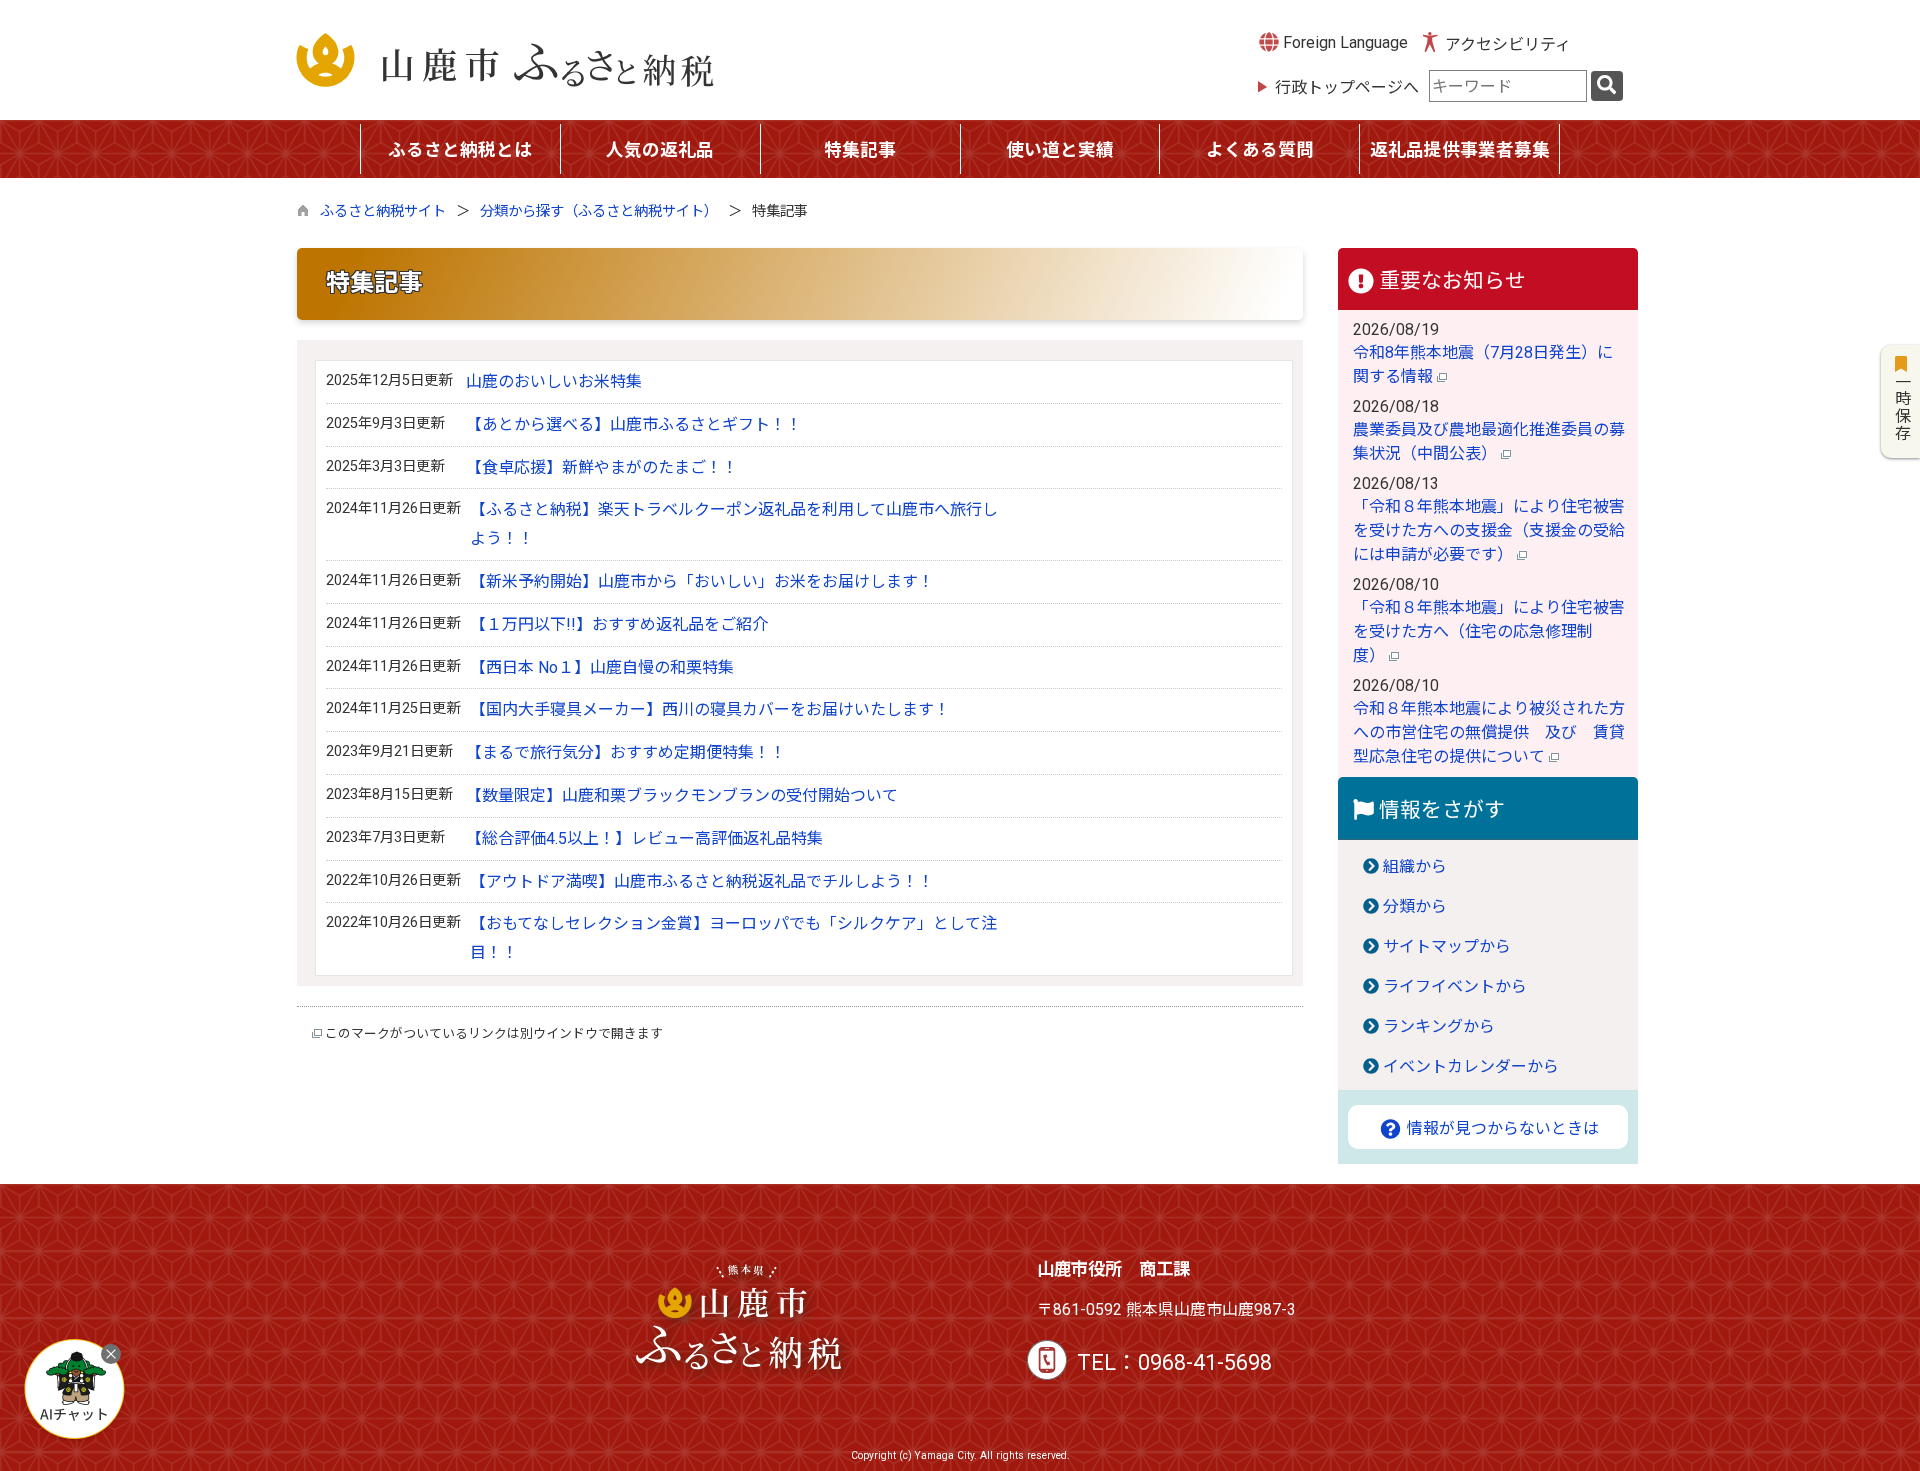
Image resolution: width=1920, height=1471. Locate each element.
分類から (1415, 906)
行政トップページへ (1347, 87)
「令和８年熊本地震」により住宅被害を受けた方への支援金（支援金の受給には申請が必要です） (1489, 530)
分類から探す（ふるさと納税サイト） (599, 211)
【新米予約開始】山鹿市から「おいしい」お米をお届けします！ (702, 581)
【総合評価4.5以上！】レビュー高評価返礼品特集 (644, 838)
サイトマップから (1447, 946)
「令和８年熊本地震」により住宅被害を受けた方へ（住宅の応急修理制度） (1489, 631)
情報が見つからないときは (1501, 1128)
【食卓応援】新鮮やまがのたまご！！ (602, 467)
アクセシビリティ (1508, 44)
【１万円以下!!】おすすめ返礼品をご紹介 (619, 624)
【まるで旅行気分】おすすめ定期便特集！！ (626, 752)
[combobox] (1508, 86)
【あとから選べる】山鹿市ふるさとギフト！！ (634, 424)
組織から (1415, 866)
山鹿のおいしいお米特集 (554, 381)
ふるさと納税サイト (383, 211)
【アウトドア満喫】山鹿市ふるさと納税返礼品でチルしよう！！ (702, 881)
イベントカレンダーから (1471, 1066)
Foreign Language (1343, 42)
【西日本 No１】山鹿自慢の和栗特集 (602, 667)
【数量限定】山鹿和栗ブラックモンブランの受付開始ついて (682, 795)
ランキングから (1439, 1026)
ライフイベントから (1455, 986)
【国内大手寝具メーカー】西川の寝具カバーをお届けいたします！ (710, 709)
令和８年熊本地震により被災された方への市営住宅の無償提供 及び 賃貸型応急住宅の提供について (1489, 732)
